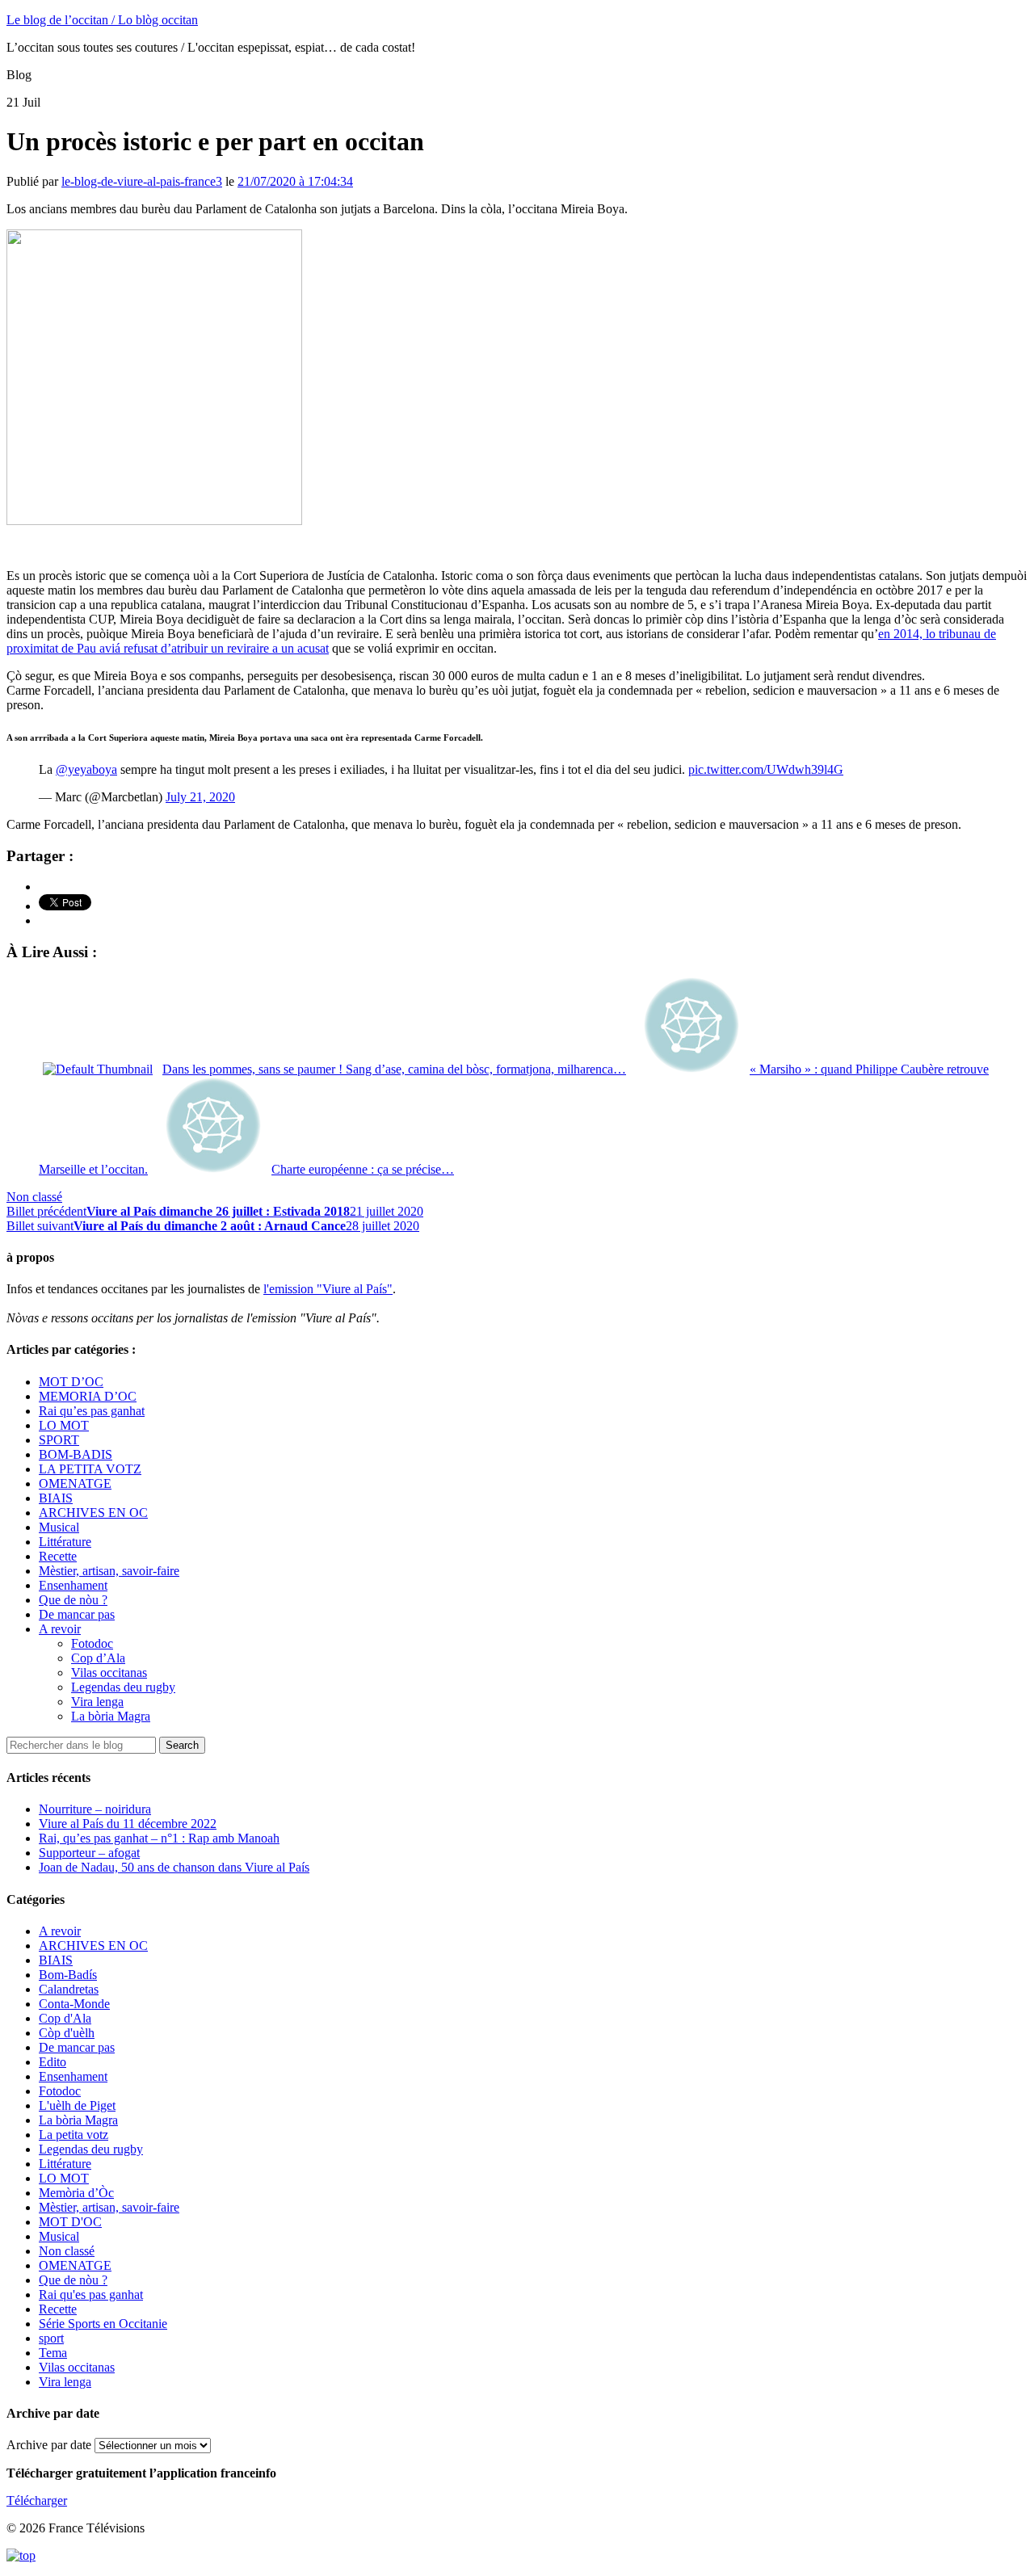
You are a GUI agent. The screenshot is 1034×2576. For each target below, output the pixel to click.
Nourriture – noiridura (95, 1809)
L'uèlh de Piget (77, 2105)
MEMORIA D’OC (88, 1396)
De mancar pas (77, 1614)
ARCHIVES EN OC (93, 1513)
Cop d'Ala (65, 2018)
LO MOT (64, 1425)
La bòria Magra (111, 1716)
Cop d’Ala (98, 1658)
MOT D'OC (70, 2222)
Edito (53, 2062)
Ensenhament (73, 1585)
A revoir (60, 1629)
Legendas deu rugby (123, 1687)
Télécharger (37, 2500)
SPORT (59, 1440)
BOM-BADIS (76, 1454)
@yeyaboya (86, 769)
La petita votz (74, 2135)
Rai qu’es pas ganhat (92, 1411)
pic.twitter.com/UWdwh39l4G (766, 769)
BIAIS (56, 1498)
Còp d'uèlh (67, 2033)
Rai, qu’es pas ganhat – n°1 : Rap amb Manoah (159, 1838)
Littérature (65, 1542)
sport (51, 2338)
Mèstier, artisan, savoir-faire (109, 1571)
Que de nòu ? (73, 1600)
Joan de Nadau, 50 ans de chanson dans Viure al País (174, 1867)
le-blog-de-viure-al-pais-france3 (142, 181)
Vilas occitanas (109, 1673)
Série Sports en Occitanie (103, 2324)
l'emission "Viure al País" (328, 1289)
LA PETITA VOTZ (90, 1469)
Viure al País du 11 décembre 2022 (128, 1824)
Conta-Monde (74, 2004)
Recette (58, 1556)
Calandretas (69, 1989)
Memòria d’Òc (76, 2193)
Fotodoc (92, 1643)
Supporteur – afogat (89, 1853)
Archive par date (49, 2445)
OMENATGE (75, 1483)
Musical (59, 1527)
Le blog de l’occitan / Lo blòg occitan (102, 20)
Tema (53, 2353)
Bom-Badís (68, 1975)
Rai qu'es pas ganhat (91, 2294)
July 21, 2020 (200, 797)
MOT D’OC (71, 1382)
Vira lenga (97, 1702)
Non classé (34, 1197)
